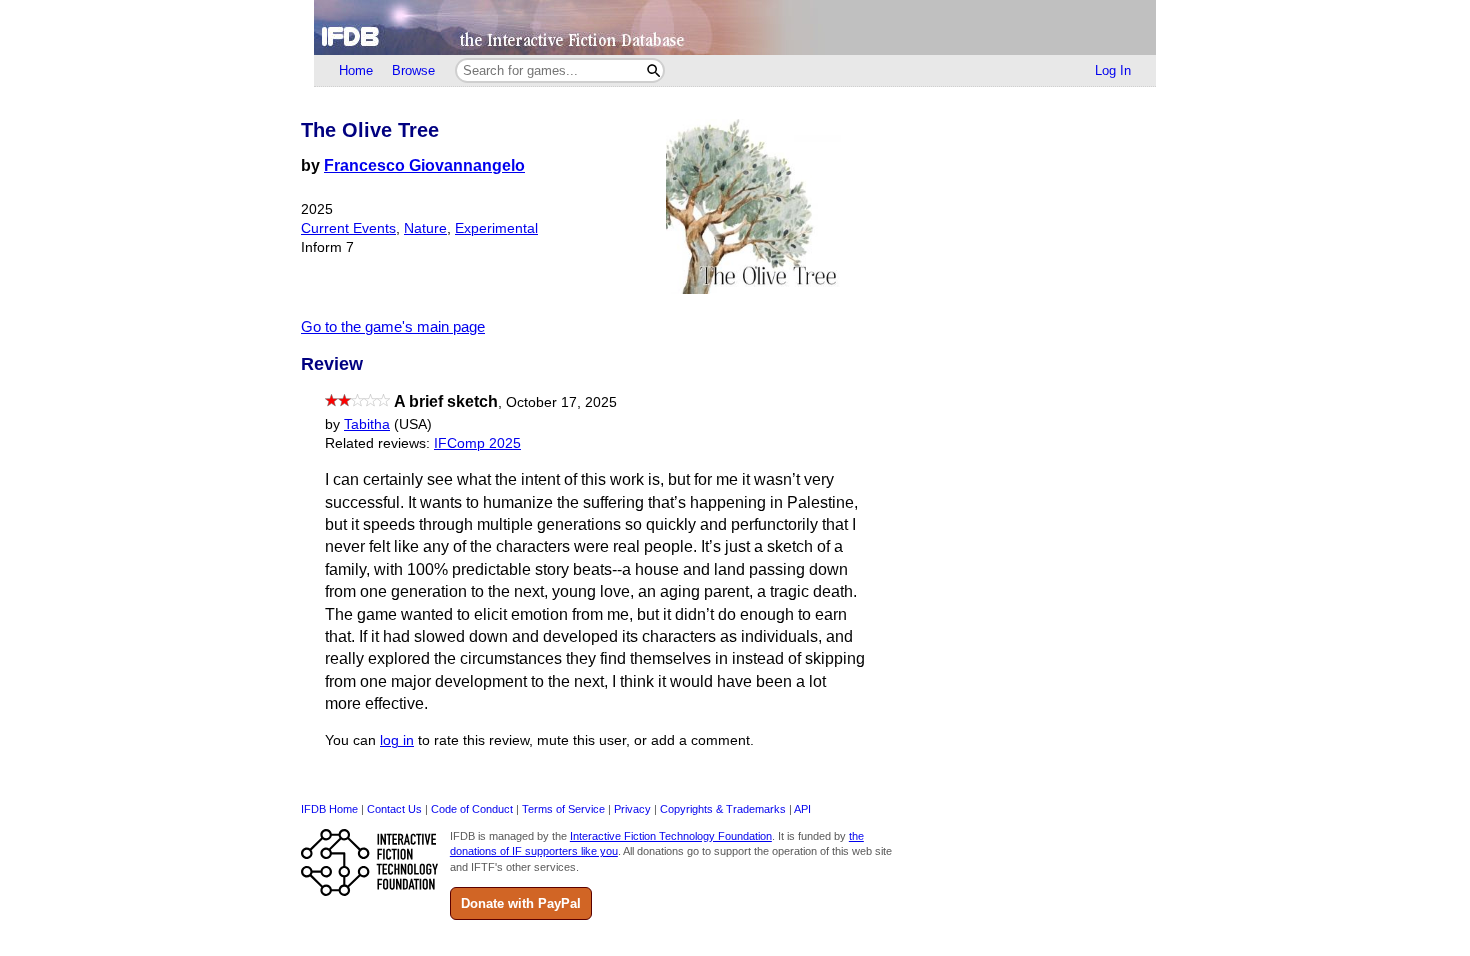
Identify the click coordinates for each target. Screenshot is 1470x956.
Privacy (632, 809)
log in (397, 740)
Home (356, 70)
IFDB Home (329, 809)
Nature (425, 228)
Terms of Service (563, 809)
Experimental (496, 228)
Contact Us (394, 809)
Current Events (348, 228)
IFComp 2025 (477, 443)
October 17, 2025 (561, 402)
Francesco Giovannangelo (424, 165)
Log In (1113, 70)
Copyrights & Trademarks (723, 809)
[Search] (653, 70)
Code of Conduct (472, 809)
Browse (413, 70)
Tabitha (367, 424)
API (802, 809)
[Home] (735, 27)
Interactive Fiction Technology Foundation (671, 836)
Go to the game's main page (393, 326)
